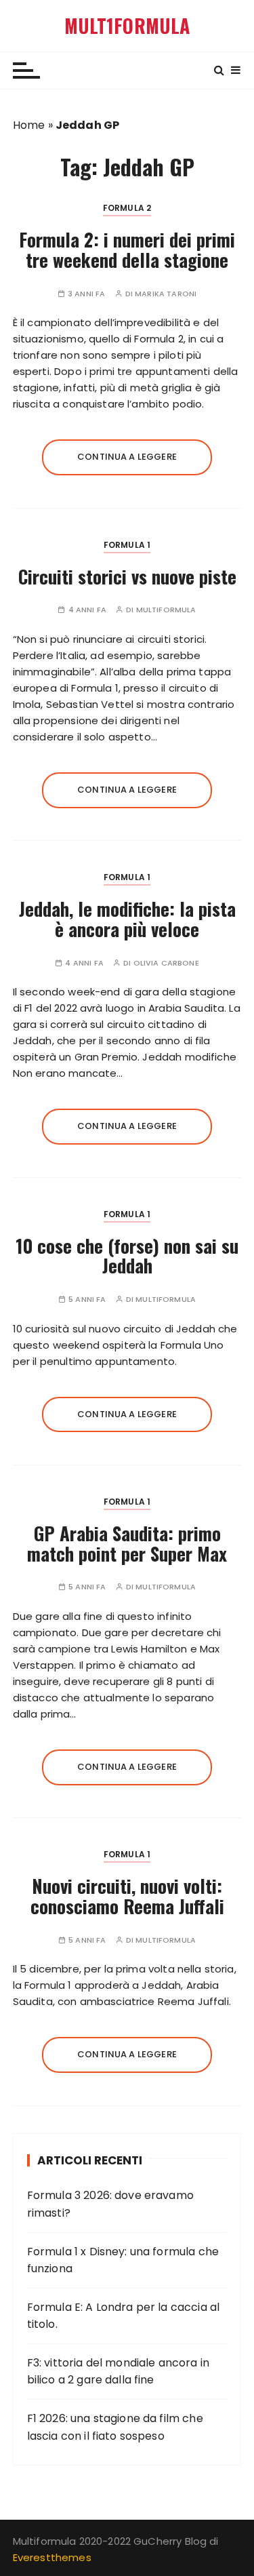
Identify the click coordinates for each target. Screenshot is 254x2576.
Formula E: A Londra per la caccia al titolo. (123, 2316)
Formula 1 (127, 545)
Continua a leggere (127, 457)
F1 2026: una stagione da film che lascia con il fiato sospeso (115, 2427)
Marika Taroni (166, 294)
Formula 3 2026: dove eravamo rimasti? (110, 2204)
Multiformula (166, 610)
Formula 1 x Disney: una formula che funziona (123, 2260)
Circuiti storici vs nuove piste (127, 576)
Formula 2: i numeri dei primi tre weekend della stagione (127, 250)
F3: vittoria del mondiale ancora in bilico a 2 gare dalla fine (118, 2372)
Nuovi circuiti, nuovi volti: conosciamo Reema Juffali (127, 1896)
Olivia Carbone (166, 963)
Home (29, 125)
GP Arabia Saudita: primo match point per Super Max (127, 1543)
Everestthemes (52, 2557)
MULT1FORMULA (127, 26)
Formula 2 (127, 208)
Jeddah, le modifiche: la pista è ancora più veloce (127, 919)
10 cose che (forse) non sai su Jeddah (127, 1256)
